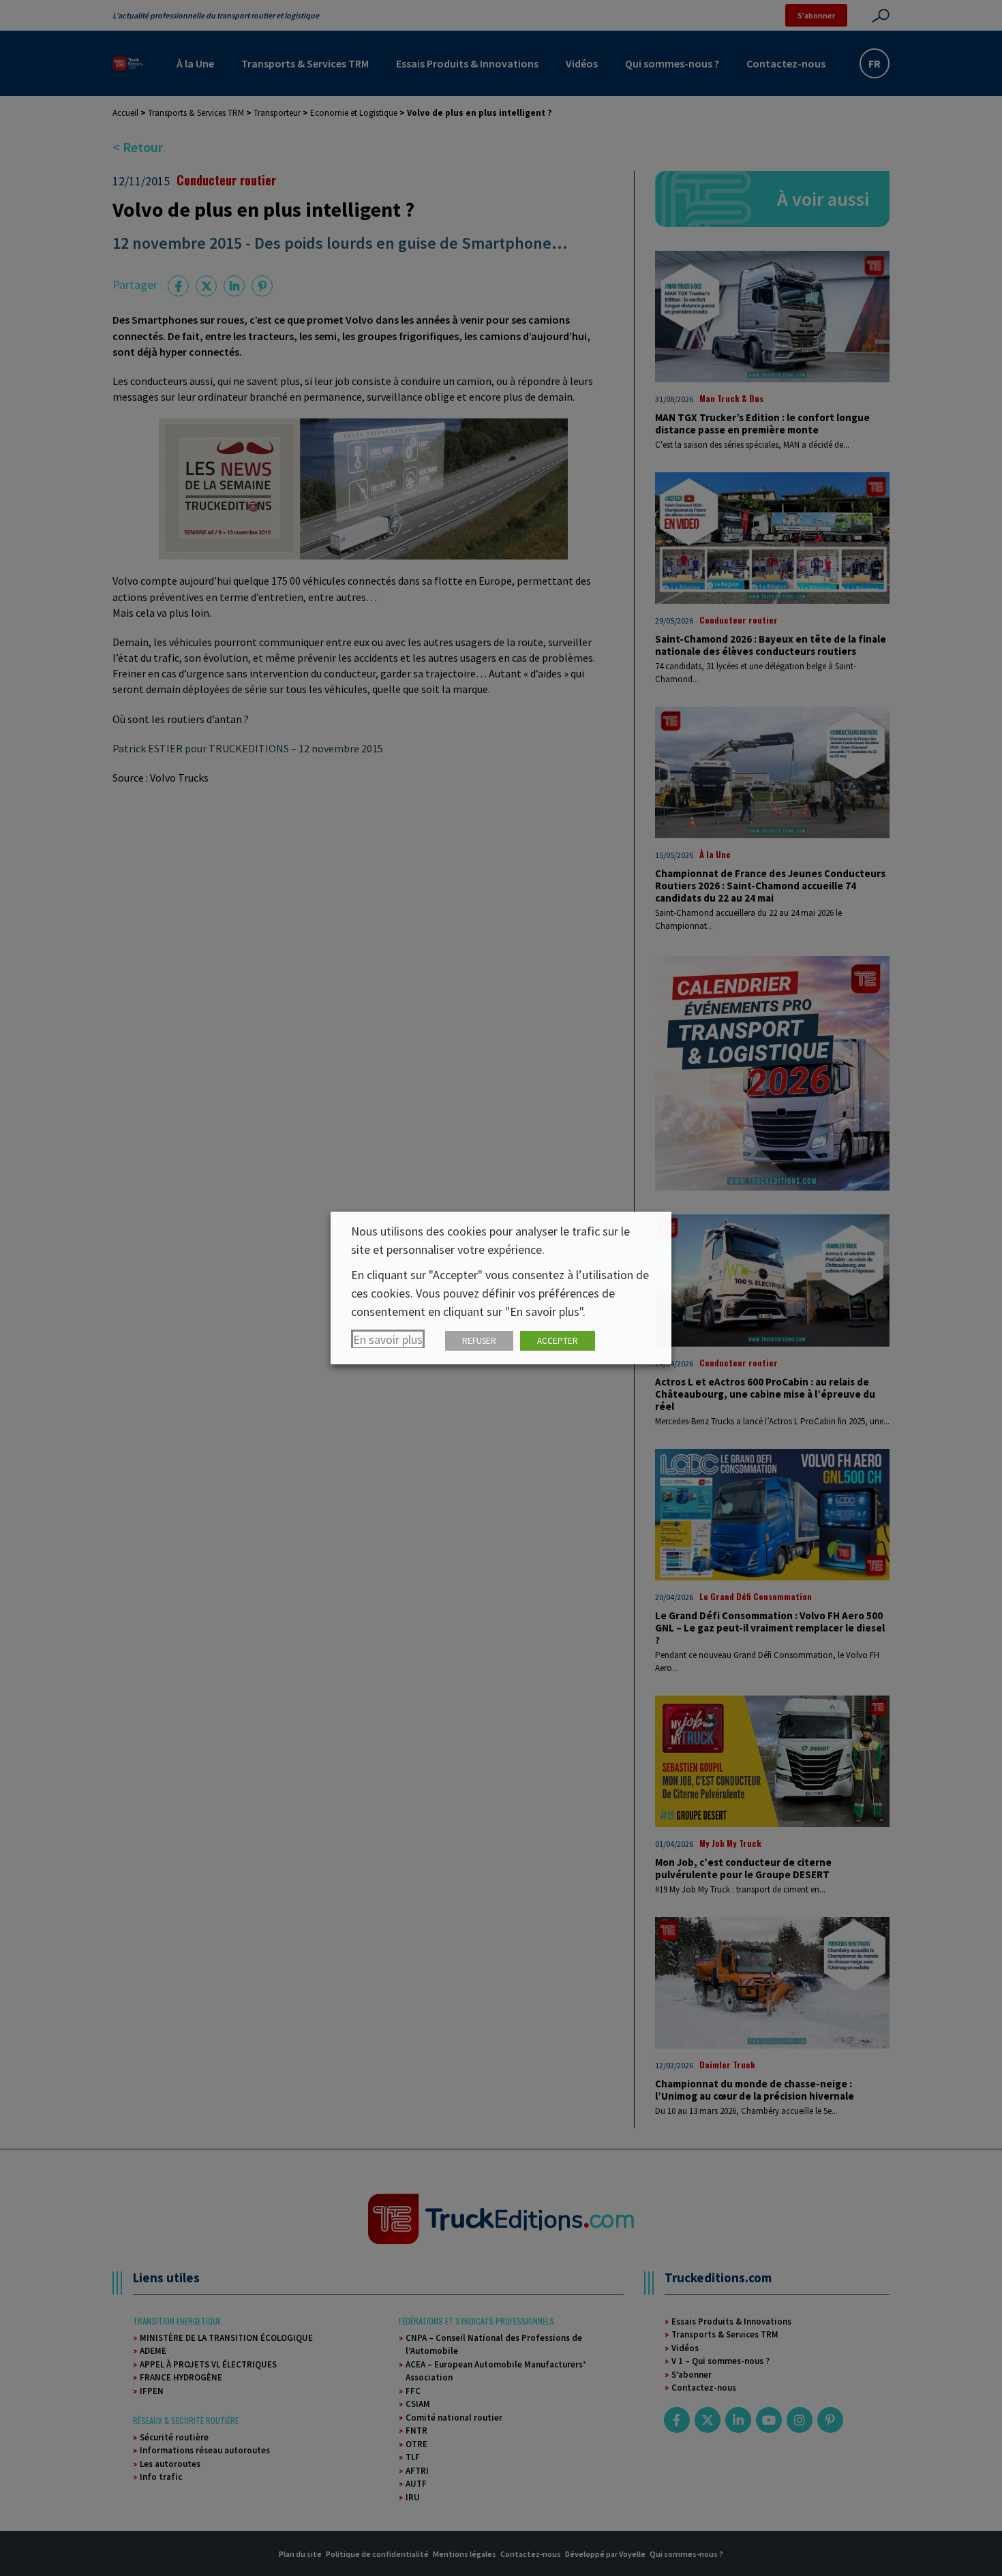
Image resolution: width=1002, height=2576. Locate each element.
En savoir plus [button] (388, 1339)
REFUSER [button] (479, 1341)
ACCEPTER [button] (558, 1341)
